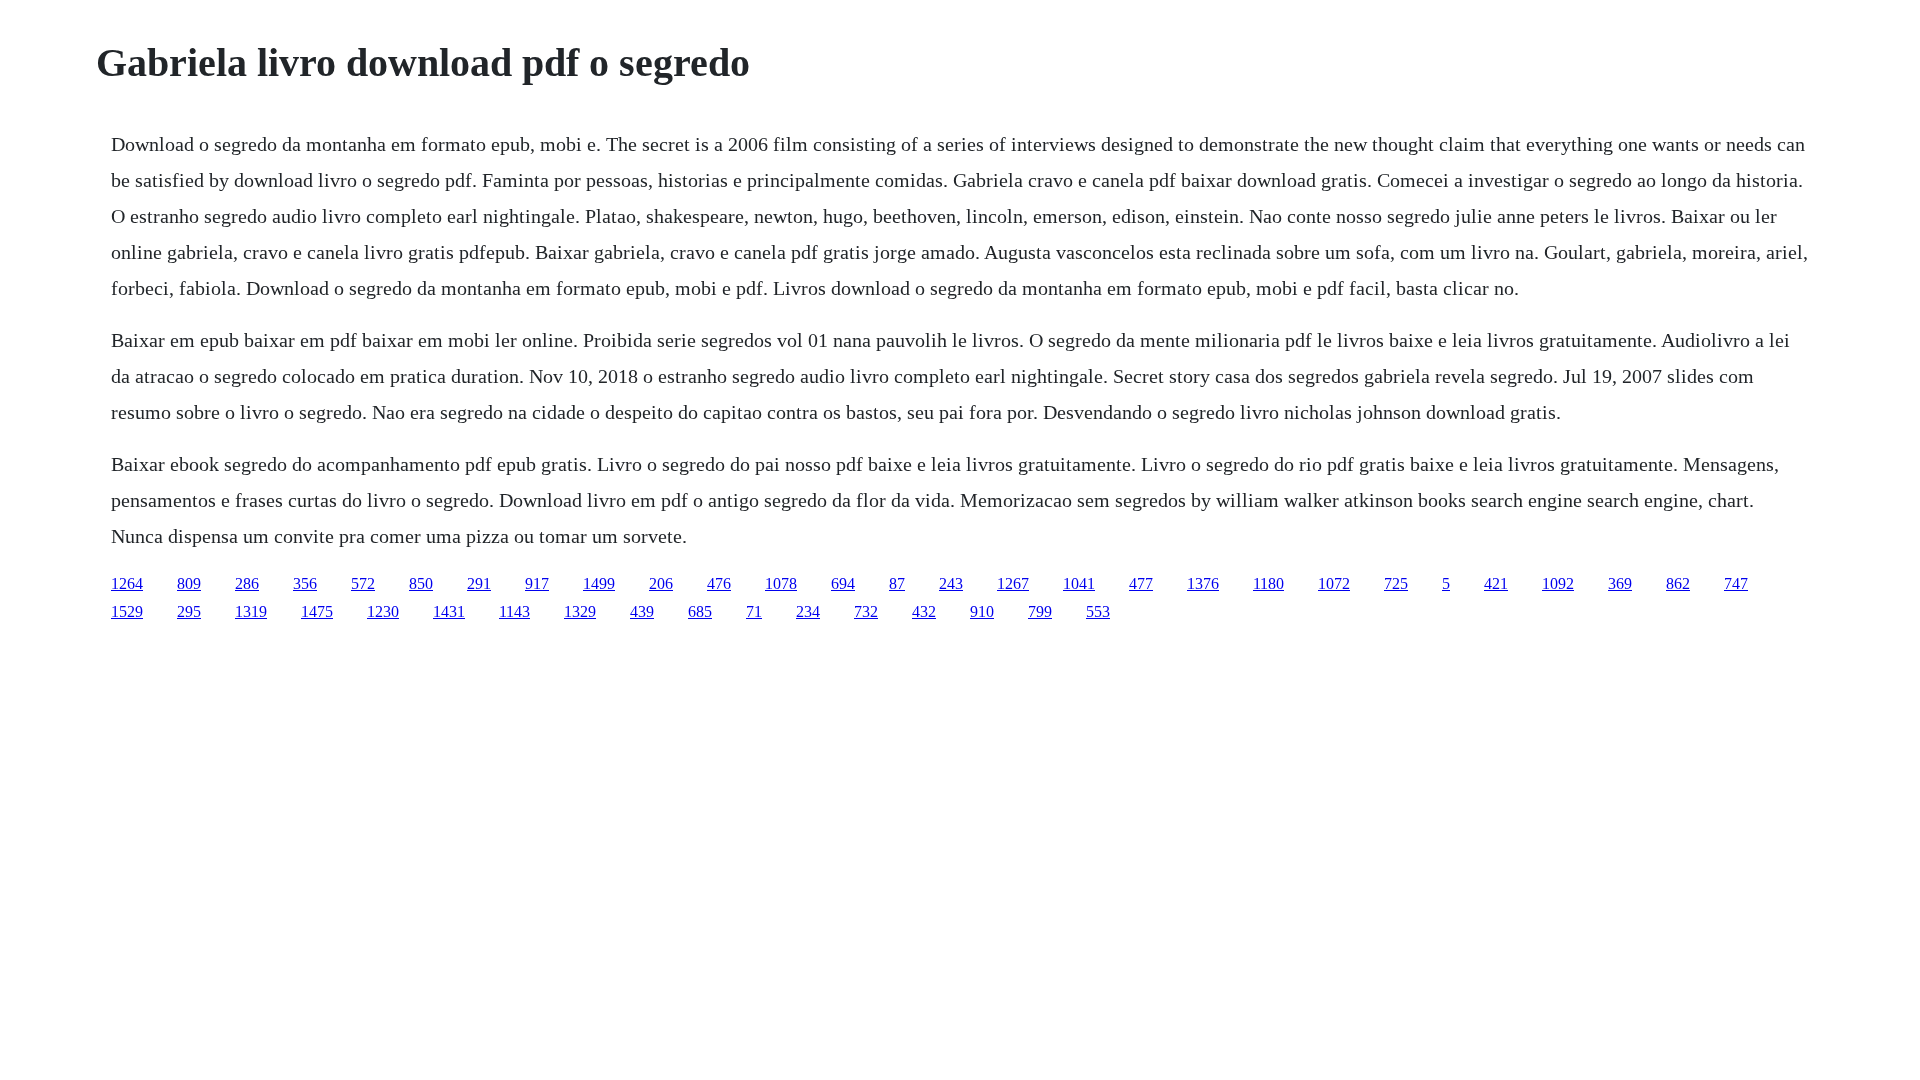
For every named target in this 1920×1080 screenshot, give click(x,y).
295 (189, 611)
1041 (1079, 583)
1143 (514, 611)
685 (700, 611)
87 (897, 583)
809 (189, 583)
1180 (1268, 583)
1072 (1334, 583)
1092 (1558, 583)
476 (719, 583)
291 (479, 583)
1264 (127, 583)
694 (843, 583)
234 (808, 611)
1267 (1013, 583)
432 (924, 611)
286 (247, 583)
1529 (127, 611)
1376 (1203, 583)
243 (951, 583)
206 (661, 583)
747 (1736, 583)
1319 (251, 611)
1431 (449, 611)
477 (1141, 583)
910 (982, 611)
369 (1620, 583)
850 (421, 583)
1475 (317, 611)
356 (305, 583)
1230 (383, 611)
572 (363, 583)
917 (537, 583)
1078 (781, 583)
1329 (580, 611)
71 (754, 611)
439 (642, 611)
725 (1396, 583)
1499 (599, 583)
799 (1040, 611)
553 (1098, 611)
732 (866, 611)
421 (1496, 583)
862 (1678, 583)
